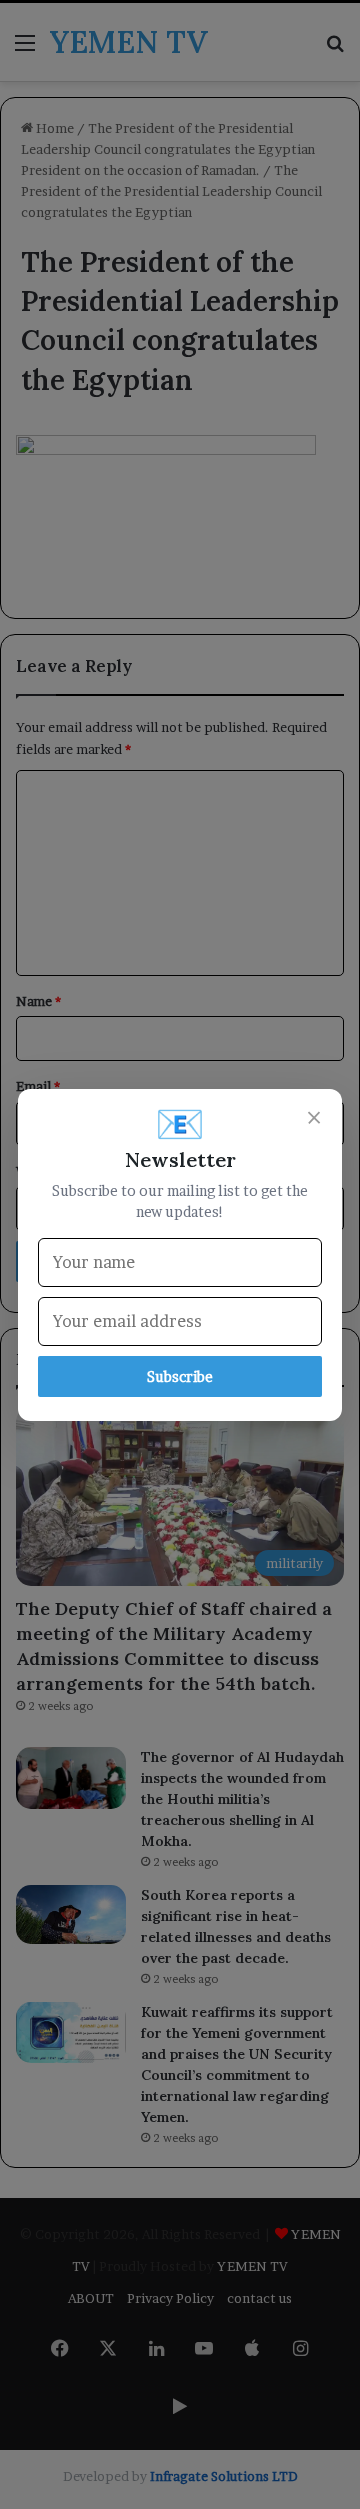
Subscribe (180, 1376)
